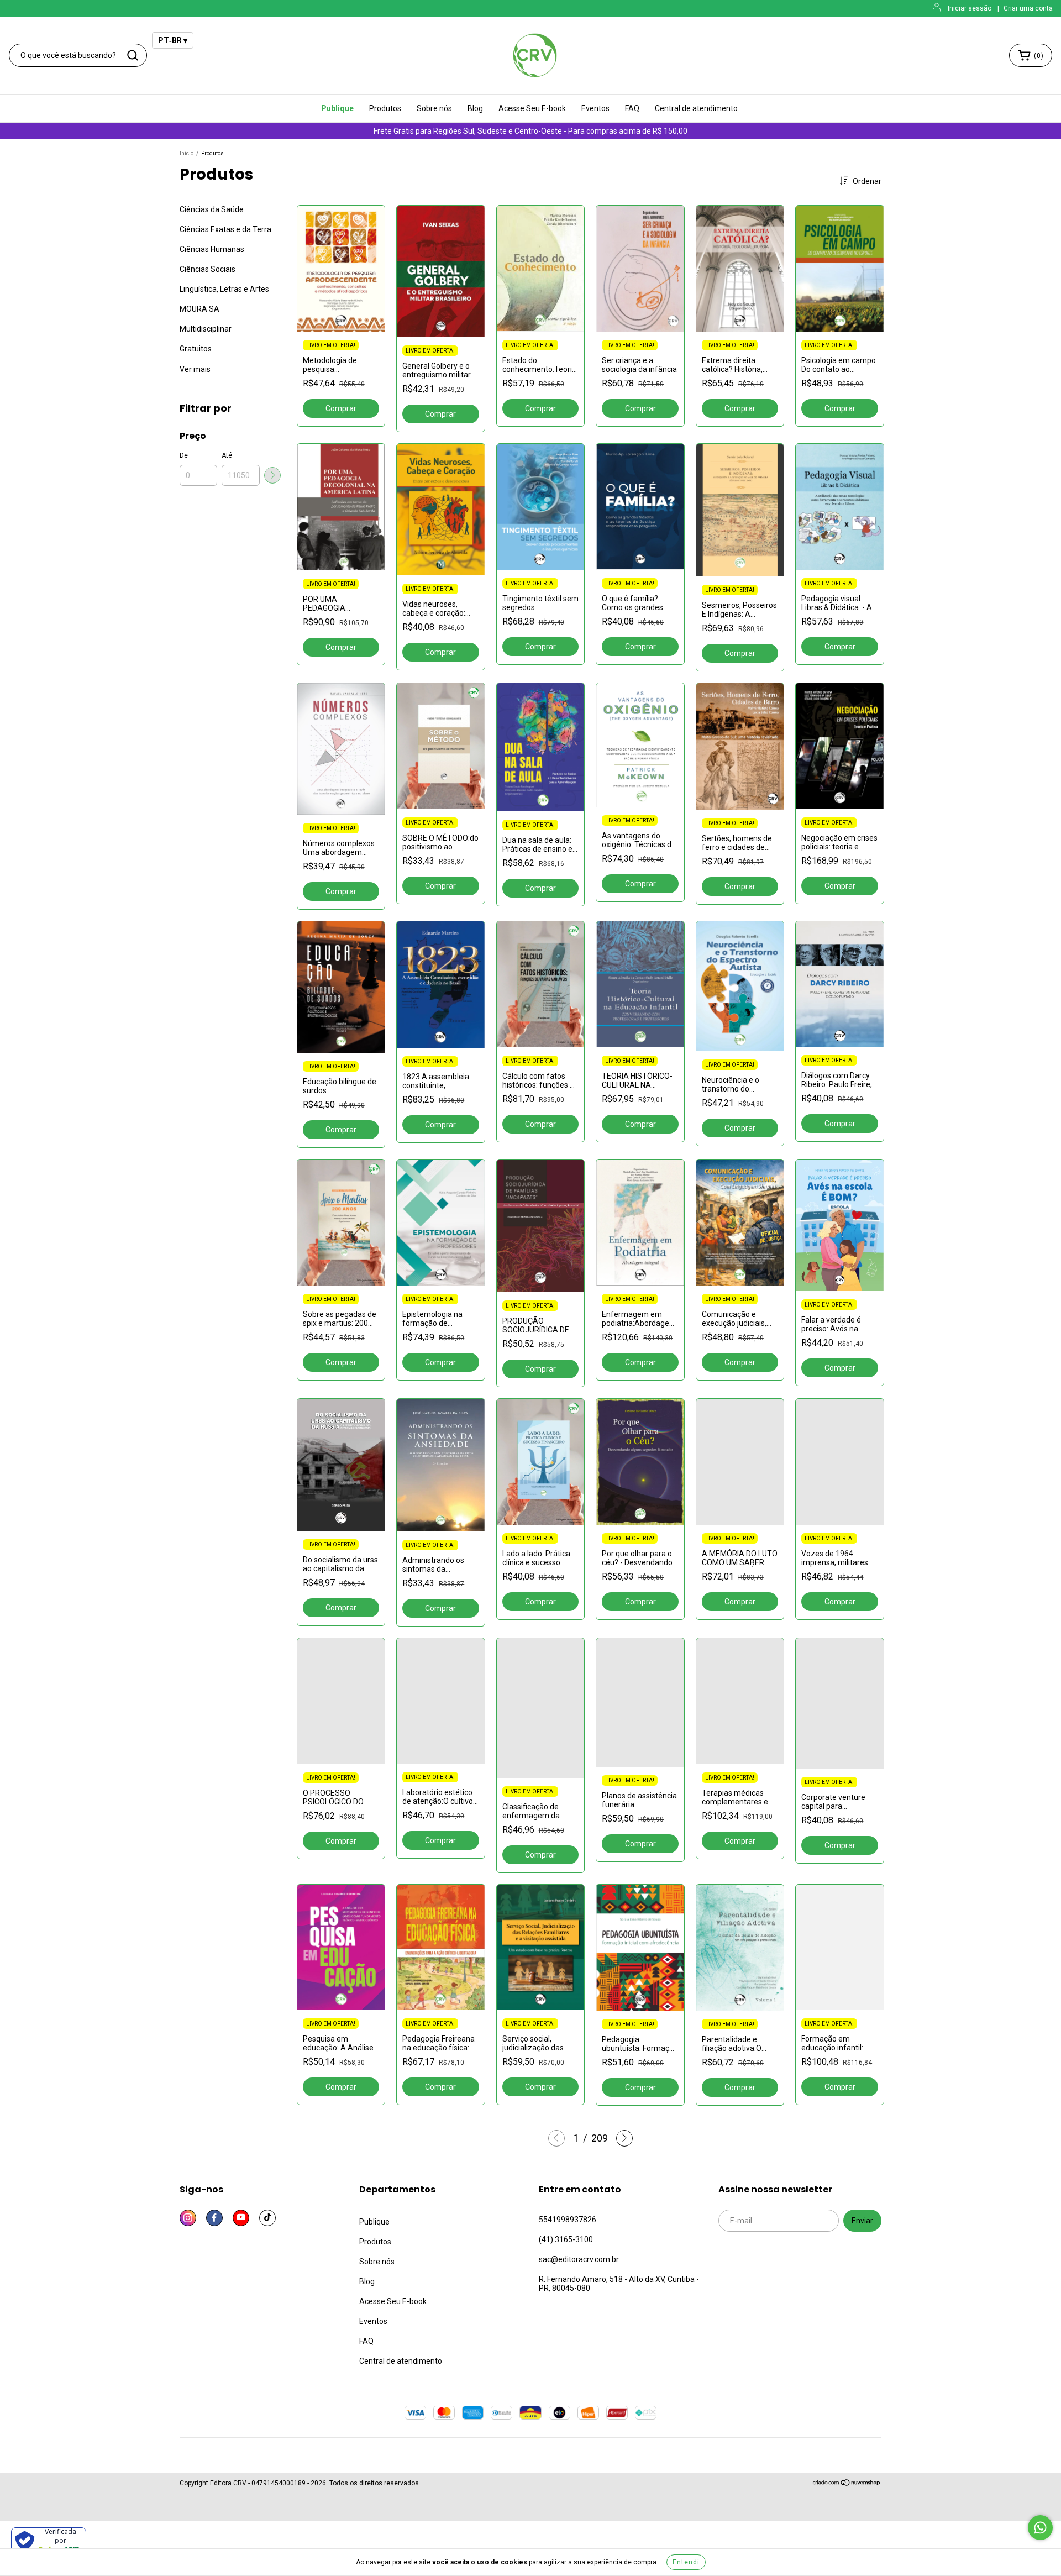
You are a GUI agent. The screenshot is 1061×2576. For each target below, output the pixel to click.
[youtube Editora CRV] (241, 2218)
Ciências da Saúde (212, 209)
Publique (337, 108)
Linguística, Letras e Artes (224, 289)
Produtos (385, 108)
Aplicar (272, 475)
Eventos (595, 108)
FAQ (632, 108)
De (184, 455)
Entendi (686, 2562)
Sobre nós (434, 108)
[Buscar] (133, 55)
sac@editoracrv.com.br (579, 2259)
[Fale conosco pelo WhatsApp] (1040, 2528)
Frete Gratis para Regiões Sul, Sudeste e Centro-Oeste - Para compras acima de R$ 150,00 (530, 131)
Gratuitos (196, 349)
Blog (475, 108)
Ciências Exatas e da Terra (225, 229)
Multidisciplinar (206, 329)
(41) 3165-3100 (566, 2239)
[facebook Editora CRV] (214, 2218)
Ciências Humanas (212, 249)
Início (187, 153)
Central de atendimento (696, 108)
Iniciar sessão (970, 8)
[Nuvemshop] (847, 2484)
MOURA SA (199, 309)
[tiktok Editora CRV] (267, 2218)
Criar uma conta (1028, 8)
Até (227, 455)
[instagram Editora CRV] (188, 2218)
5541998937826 (568, 2220)
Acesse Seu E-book (532, 108)
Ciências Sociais (208, 269)
